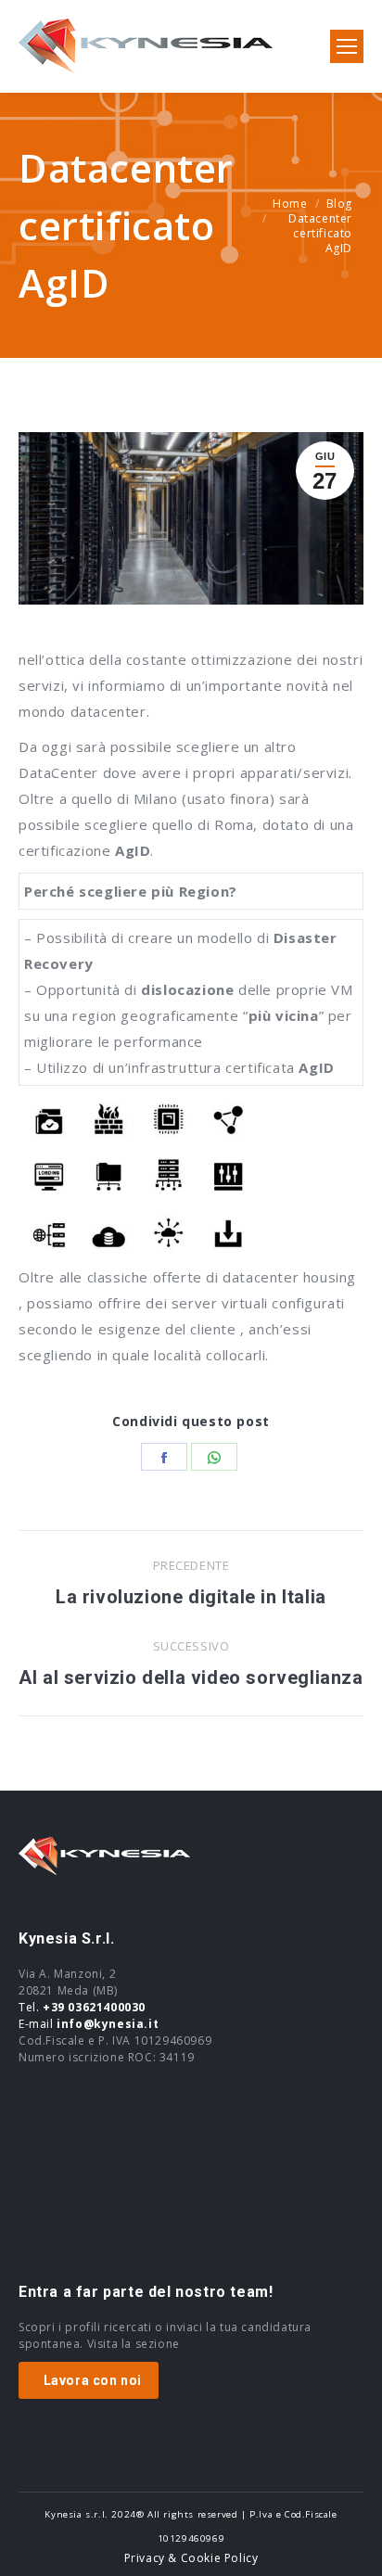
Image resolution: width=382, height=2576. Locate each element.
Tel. (82, 2007)
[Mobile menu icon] (347, 46)
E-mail (89, 2024)
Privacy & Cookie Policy (191, 2558)
